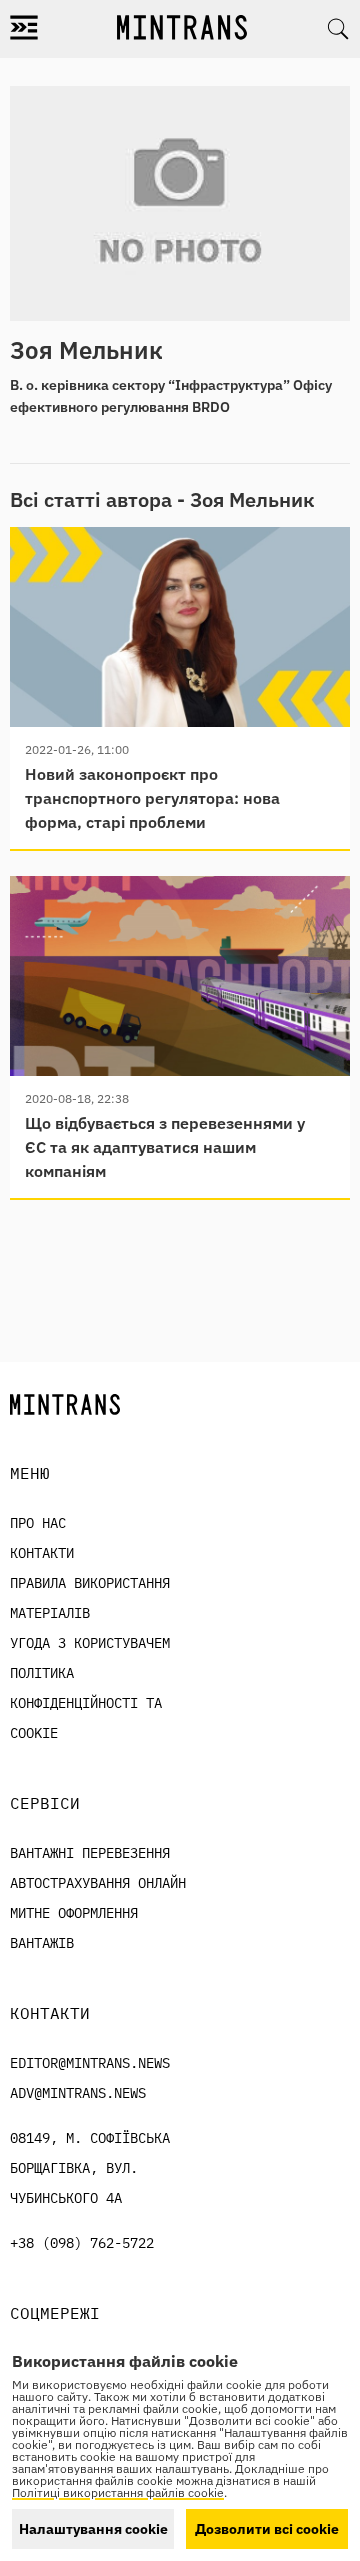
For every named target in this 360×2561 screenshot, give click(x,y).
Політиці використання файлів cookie (118, 2492)
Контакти (42, 1553)
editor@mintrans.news (90, 2063)
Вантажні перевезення (90, 1853)
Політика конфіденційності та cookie (86, 1703)
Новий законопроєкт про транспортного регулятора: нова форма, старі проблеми (152, 798)
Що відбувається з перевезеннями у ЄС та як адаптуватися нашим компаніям (165, 1147)
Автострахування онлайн (98, 1883)
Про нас (38, 1523)
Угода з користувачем (90, 1643)
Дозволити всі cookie (267, 2529)
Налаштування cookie (93, 2529)
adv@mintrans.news (78, 2093)
